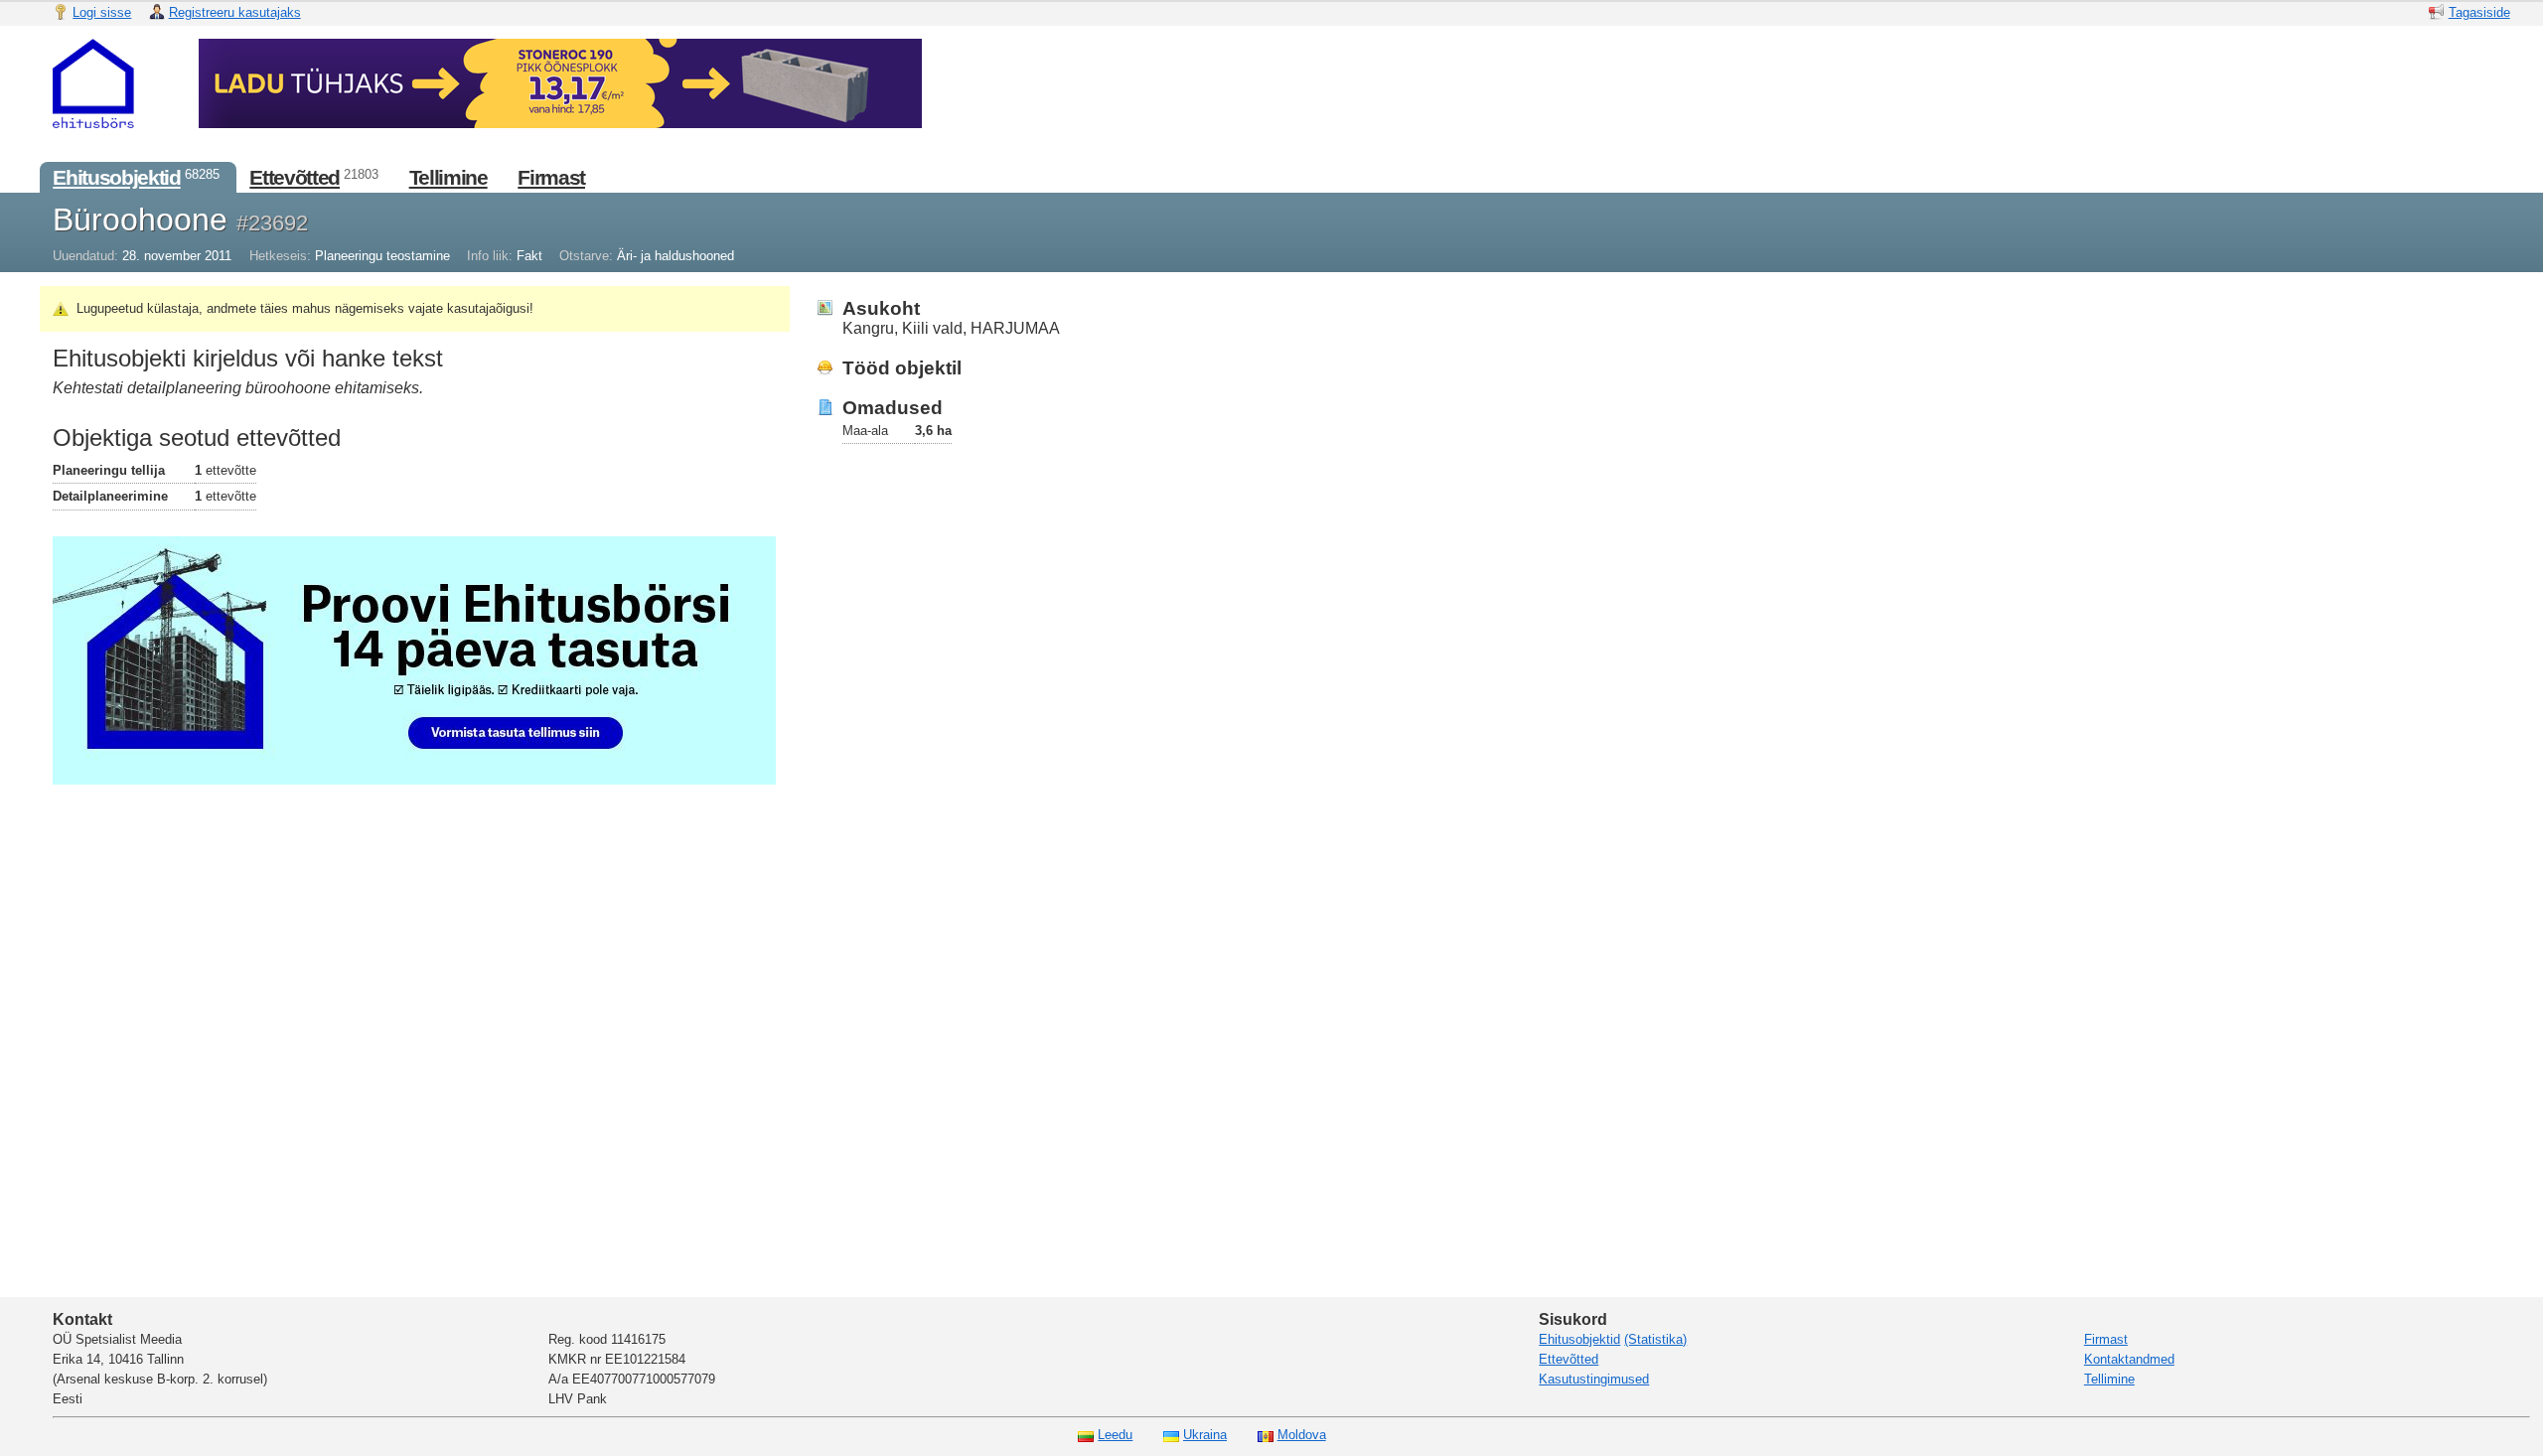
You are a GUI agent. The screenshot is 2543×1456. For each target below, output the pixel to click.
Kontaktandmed (2129, 1359)
